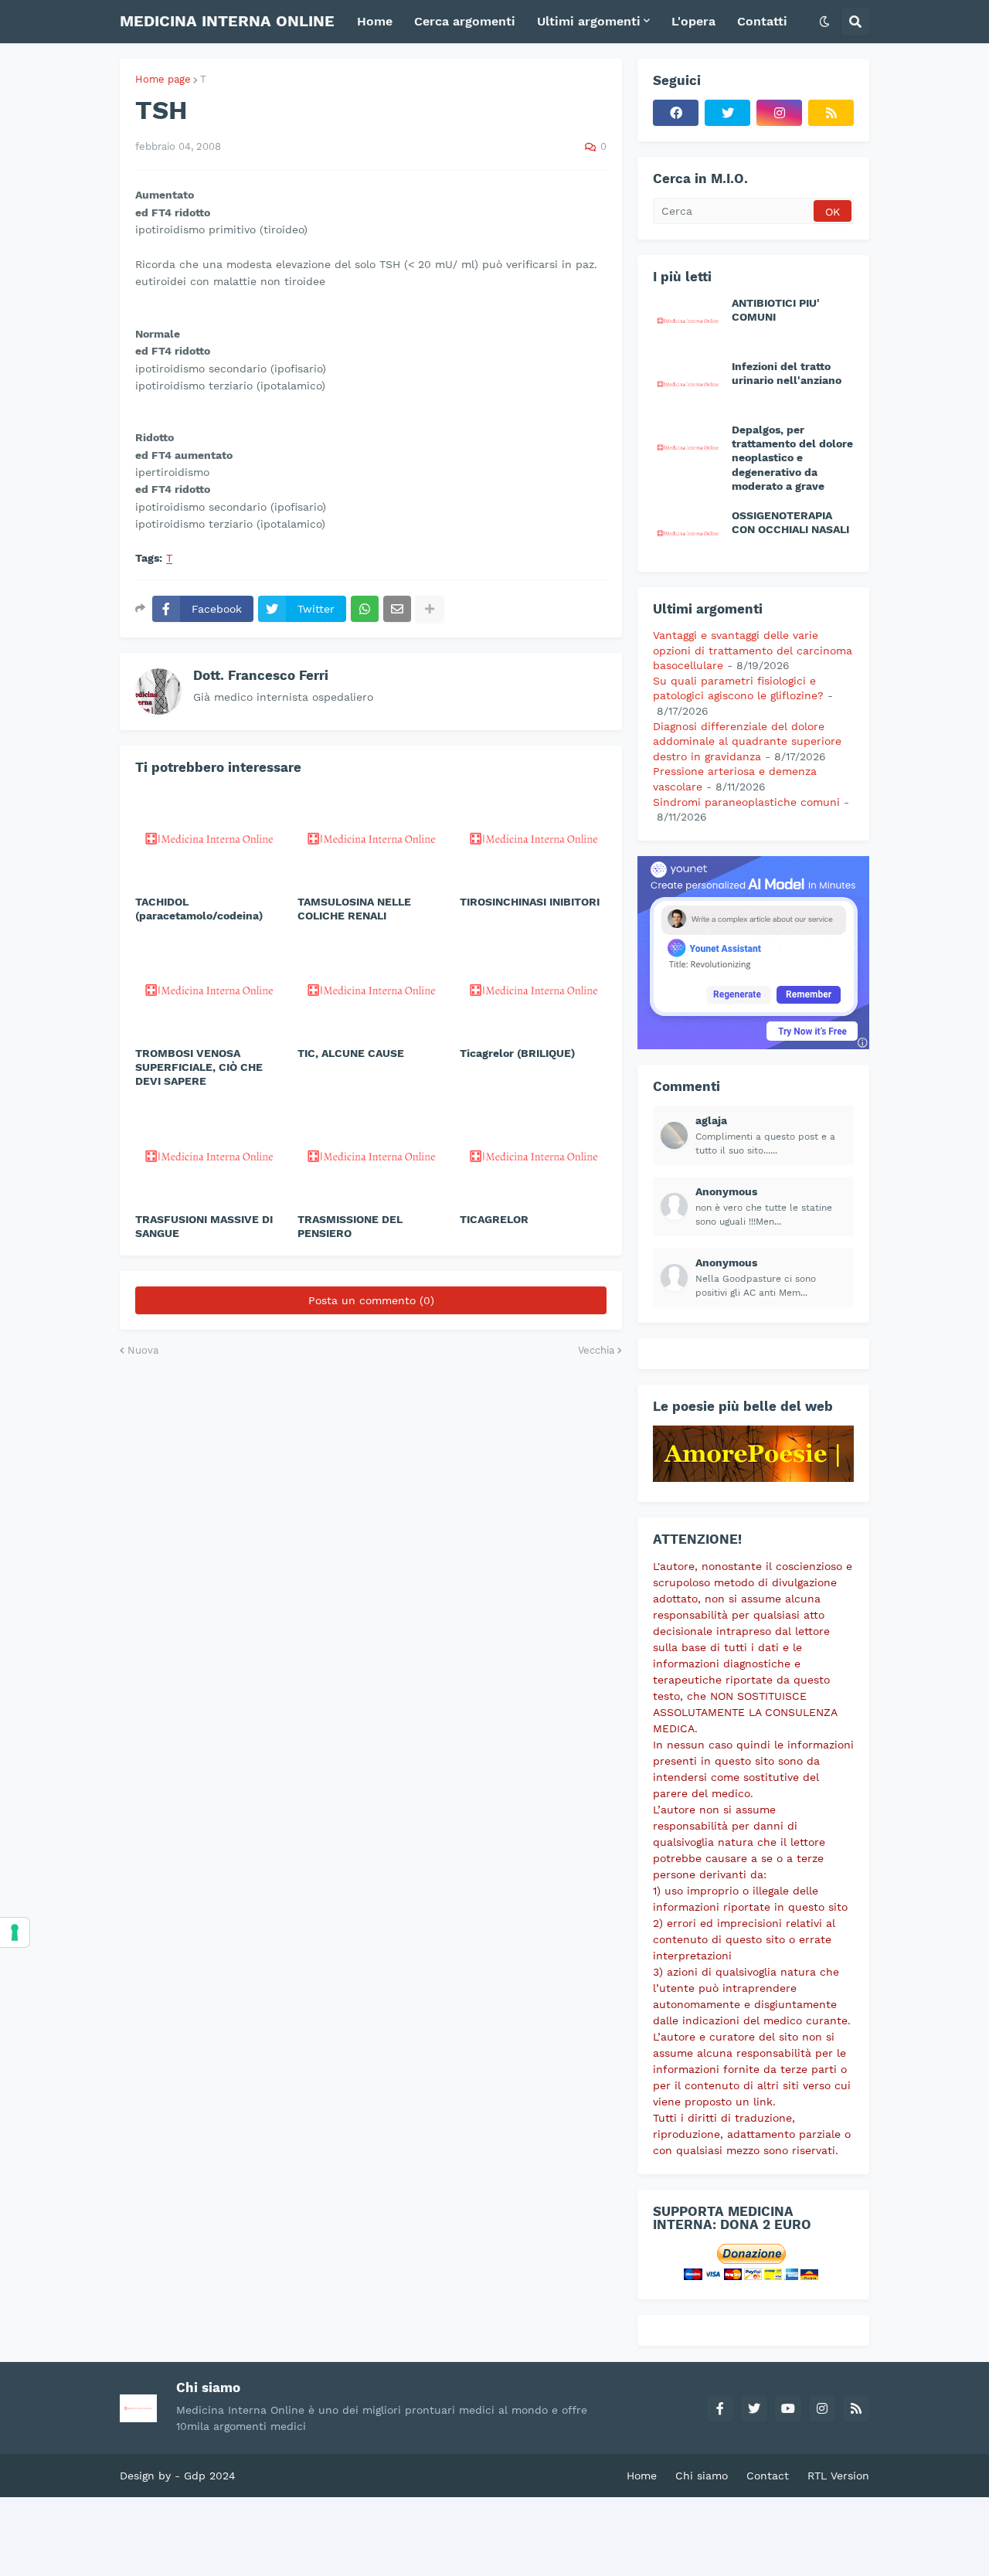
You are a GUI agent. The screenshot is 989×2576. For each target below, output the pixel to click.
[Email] (397, 609)
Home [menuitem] (375, 21)
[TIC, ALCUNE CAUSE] (371, 988)
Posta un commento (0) (371, 1300)
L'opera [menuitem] (693, 21)
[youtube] (788, 2408)
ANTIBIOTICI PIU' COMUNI (776, 310)
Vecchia (596, 1350)
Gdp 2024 (210, 2476)
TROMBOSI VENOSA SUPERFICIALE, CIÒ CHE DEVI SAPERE (199, 1067)
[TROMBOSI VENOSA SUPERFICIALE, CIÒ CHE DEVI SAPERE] (209, 988)
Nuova (143, 1350)
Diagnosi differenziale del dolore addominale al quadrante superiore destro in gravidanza (747, 741)
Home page (163, 79)
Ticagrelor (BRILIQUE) (517, 1053)
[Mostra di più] (430, 609)
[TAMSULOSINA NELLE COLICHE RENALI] (371, 837)
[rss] (831, 113)
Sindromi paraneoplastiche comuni (746, 802)
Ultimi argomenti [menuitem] (589, 21)
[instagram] (779, 113)
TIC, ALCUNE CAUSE (351, 1053)
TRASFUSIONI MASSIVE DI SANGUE (204, 1226)
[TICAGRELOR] (533, 1154)
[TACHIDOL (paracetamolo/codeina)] (209, 837)
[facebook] (676, 113)
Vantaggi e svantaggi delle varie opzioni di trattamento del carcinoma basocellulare (753, 650)
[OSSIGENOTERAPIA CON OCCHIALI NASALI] (688, 532)
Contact (768, 2476)
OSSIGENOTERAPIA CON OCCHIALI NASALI (790, 522)
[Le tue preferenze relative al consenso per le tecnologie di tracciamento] (15, 1932)
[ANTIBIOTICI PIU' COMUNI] (688, 320)
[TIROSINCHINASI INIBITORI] (533, 837)
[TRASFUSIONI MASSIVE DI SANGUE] (209, 1154)
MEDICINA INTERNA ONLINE (227, 21)
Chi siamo (702, 2476)
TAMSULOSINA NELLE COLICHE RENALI (354, 909)
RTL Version (838, 2476)
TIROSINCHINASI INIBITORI (530, 902)
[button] (824, 22)
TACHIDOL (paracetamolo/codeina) (199, 909)
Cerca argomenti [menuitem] (465, 21)
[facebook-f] (720, 2408)
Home (642, 2476)
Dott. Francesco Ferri (261, 675)
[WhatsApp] (365, 609)
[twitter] (727, 113)
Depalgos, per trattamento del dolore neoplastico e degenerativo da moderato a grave (792, 458)
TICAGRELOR (494, 1219)
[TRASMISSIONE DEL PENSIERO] (371, 1154)
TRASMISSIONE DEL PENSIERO (350, 1226)
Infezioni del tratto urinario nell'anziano (787, 373)
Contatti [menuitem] (762, 21)
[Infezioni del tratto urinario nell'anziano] (688, 383)
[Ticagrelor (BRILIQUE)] (533, 988)
